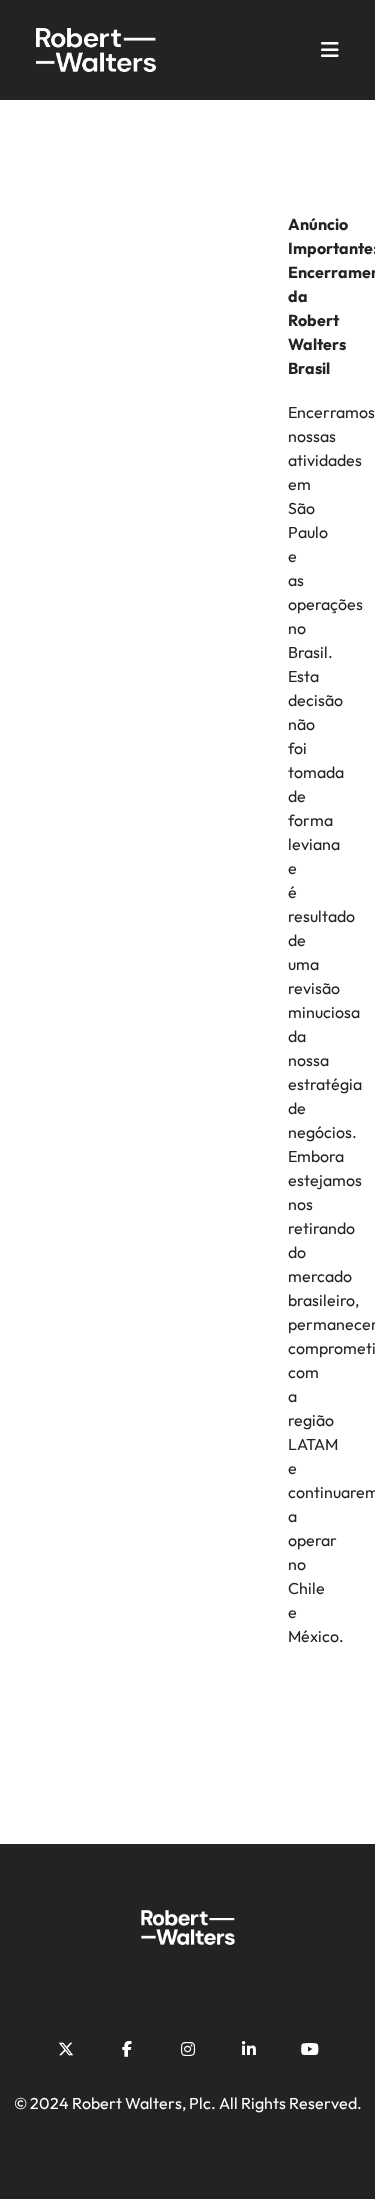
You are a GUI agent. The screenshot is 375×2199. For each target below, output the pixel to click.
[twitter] (66, 2049)
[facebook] (127, 2049)
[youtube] (310, 2049)
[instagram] (188, 2049)
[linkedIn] (249, 2049)
